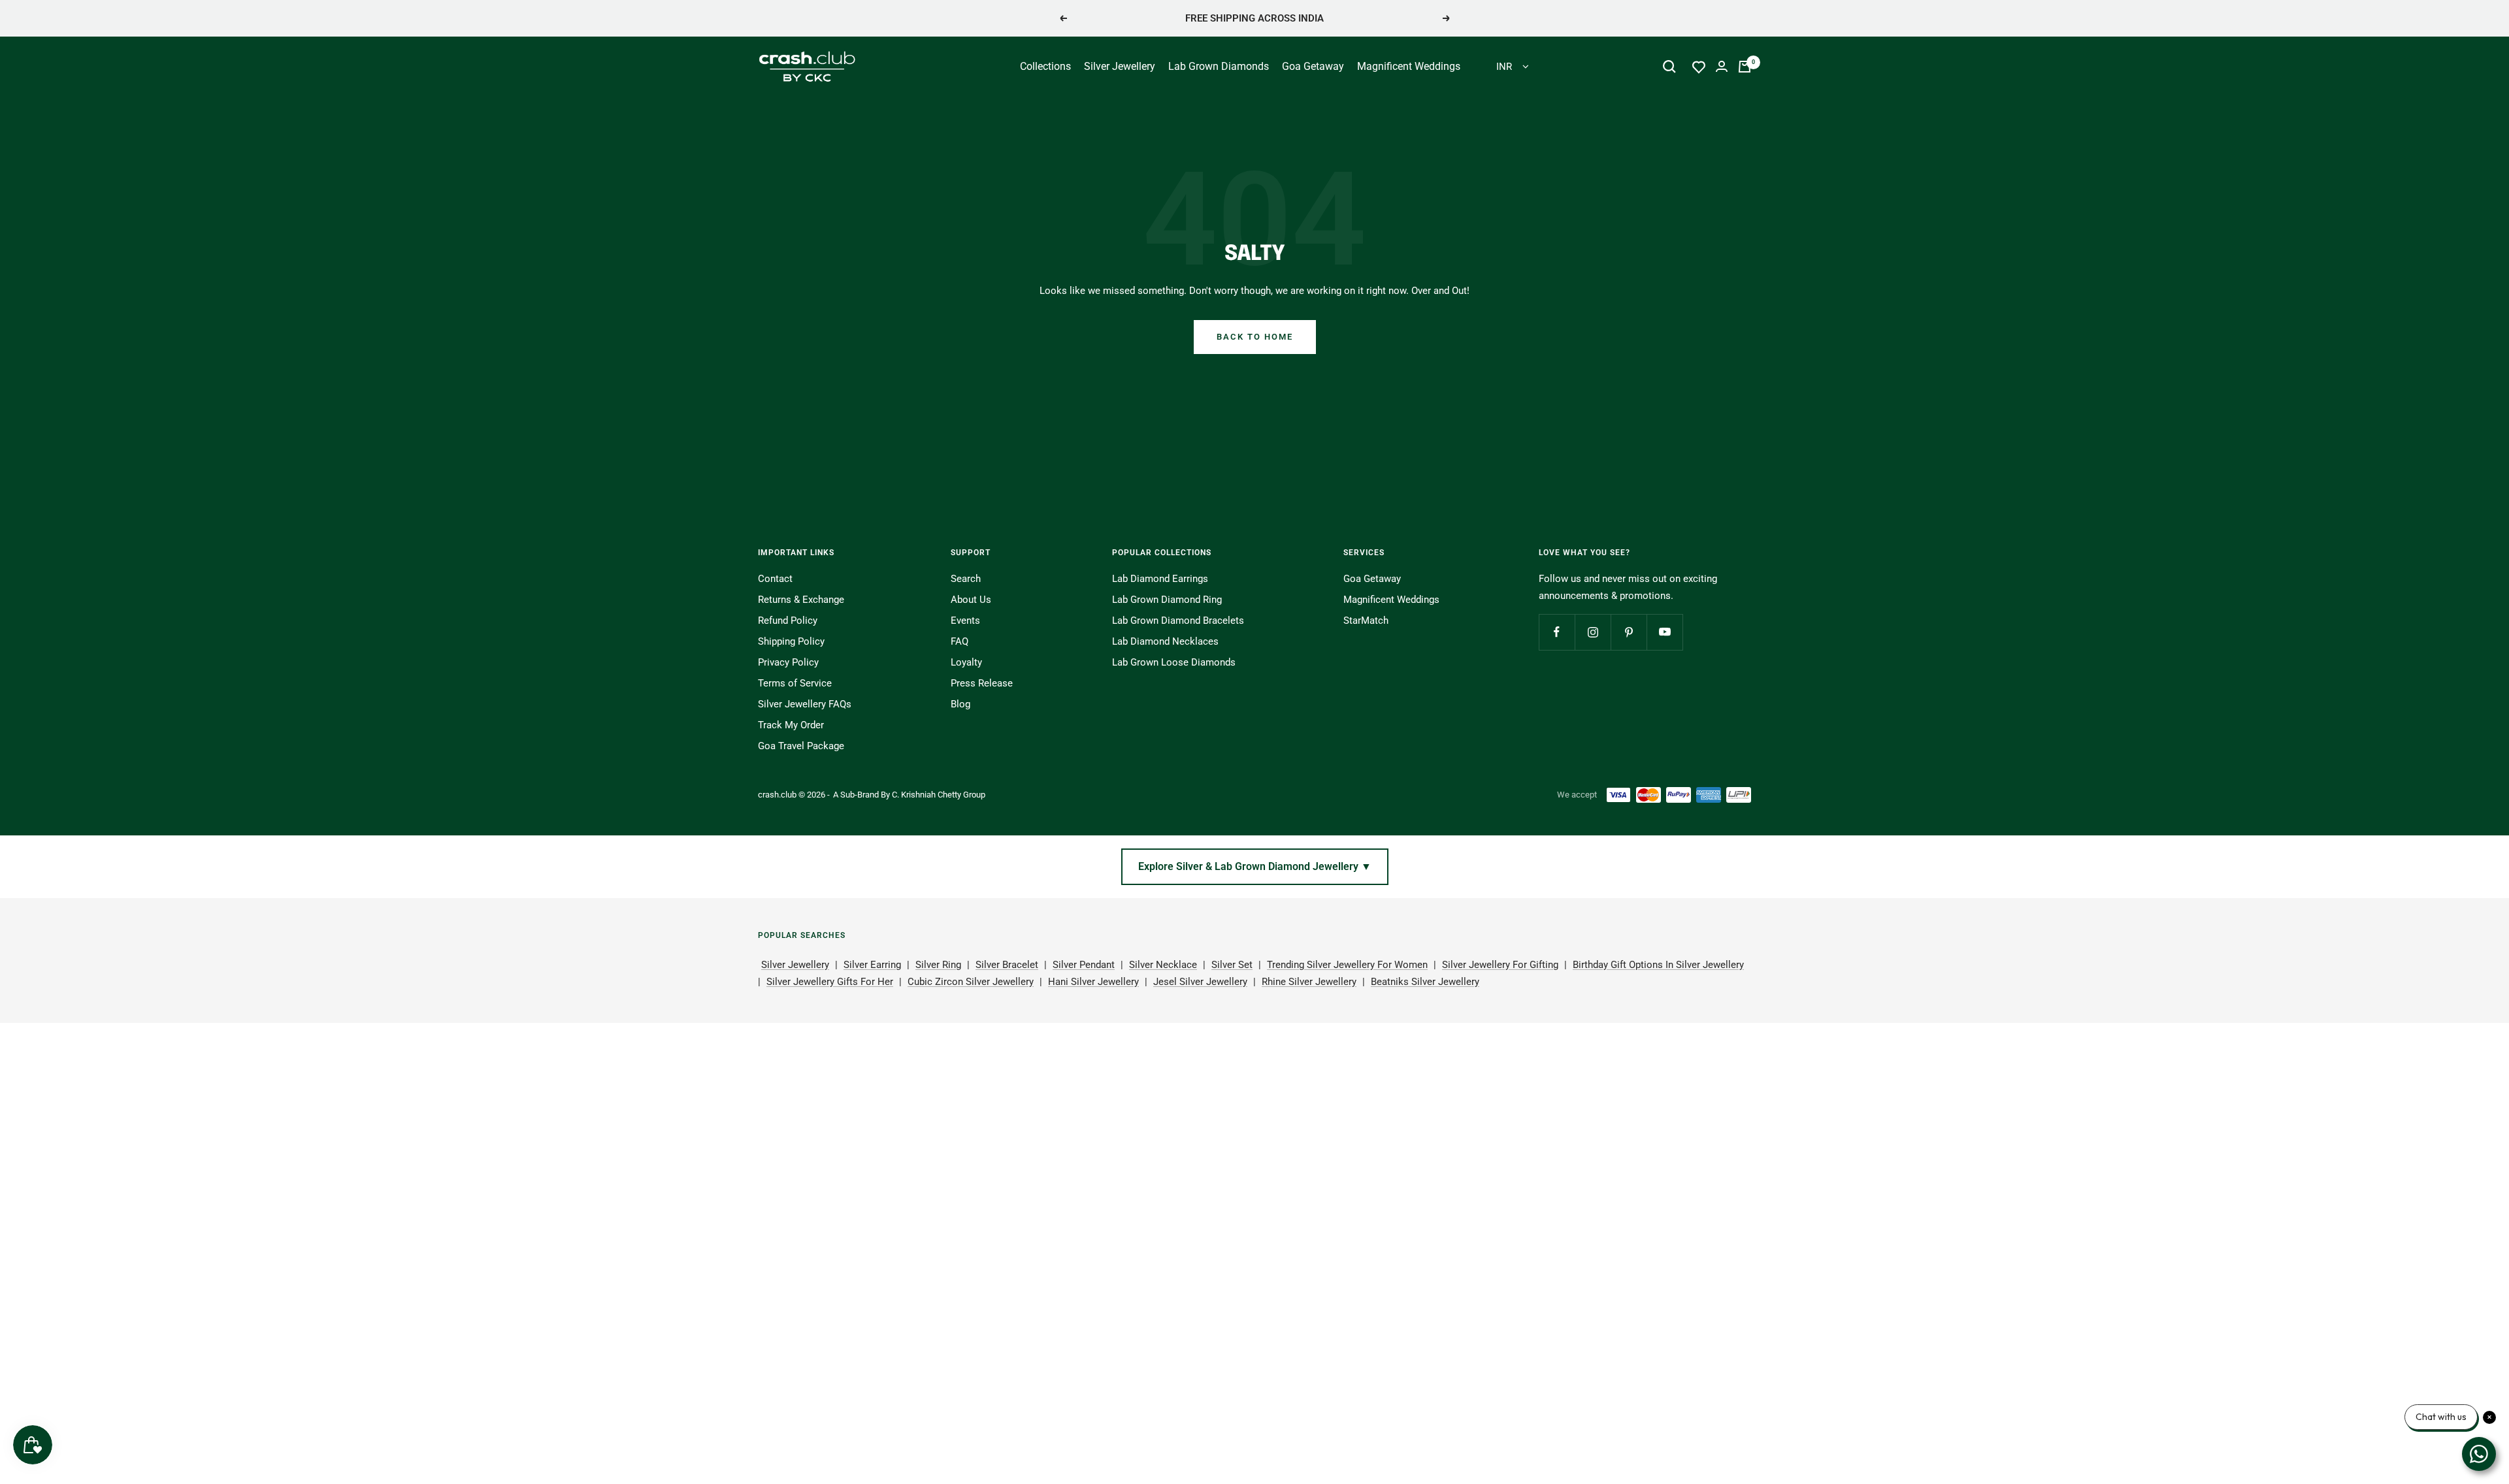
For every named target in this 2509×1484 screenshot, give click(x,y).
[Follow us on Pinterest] (1629, 632)
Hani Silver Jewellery (1093, 982)
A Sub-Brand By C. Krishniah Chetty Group (909, 795)
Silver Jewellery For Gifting (1500, 965)
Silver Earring (872, 965)
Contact (775, 579)
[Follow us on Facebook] (1557, 632)
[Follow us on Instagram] (1593, 632)
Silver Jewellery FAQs (805, 704)
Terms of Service (795, 683)
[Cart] (1745, 67)
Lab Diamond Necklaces (1165, 641)
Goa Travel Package (801, 746)
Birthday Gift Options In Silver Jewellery (1658, 965)
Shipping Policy (791, 641)
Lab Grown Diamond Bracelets (1178, 621)
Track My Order (791, 725)
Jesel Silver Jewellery (1200, 982)
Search (966, 579)
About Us (971, 600)
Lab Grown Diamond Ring (1167, 600)
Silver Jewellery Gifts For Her (830, 982)
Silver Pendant (1084, 965)
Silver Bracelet (1007, 965)
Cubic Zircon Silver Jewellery (971, 982)
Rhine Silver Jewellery (1309, 982)
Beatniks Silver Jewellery (1425, 982)
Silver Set (1232, 965)
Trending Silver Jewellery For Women (1347, 965)
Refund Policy (788, 621)
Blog (960, 704)
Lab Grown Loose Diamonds (1174, 662)
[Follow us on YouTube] (1664, 632)
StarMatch (1366, 621)
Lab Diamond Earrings (1160, 579)
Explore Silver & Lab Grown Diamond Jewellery (1255, 866)
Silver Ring (938, 965)
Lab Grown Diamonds (1219, 66)
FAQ (959, 641)
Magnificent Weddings (1409, 66)
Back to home (1255, 337)
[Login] (1722, 66)
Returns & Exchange (801, 600)
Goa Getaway (1313, 66)
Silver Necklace (1163, 965)
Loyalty (966, 662)
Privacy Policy (788, 662)
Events (965, 621)
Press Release (982, 683)
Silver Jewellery (1120, 66)
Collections (1045, 66)
